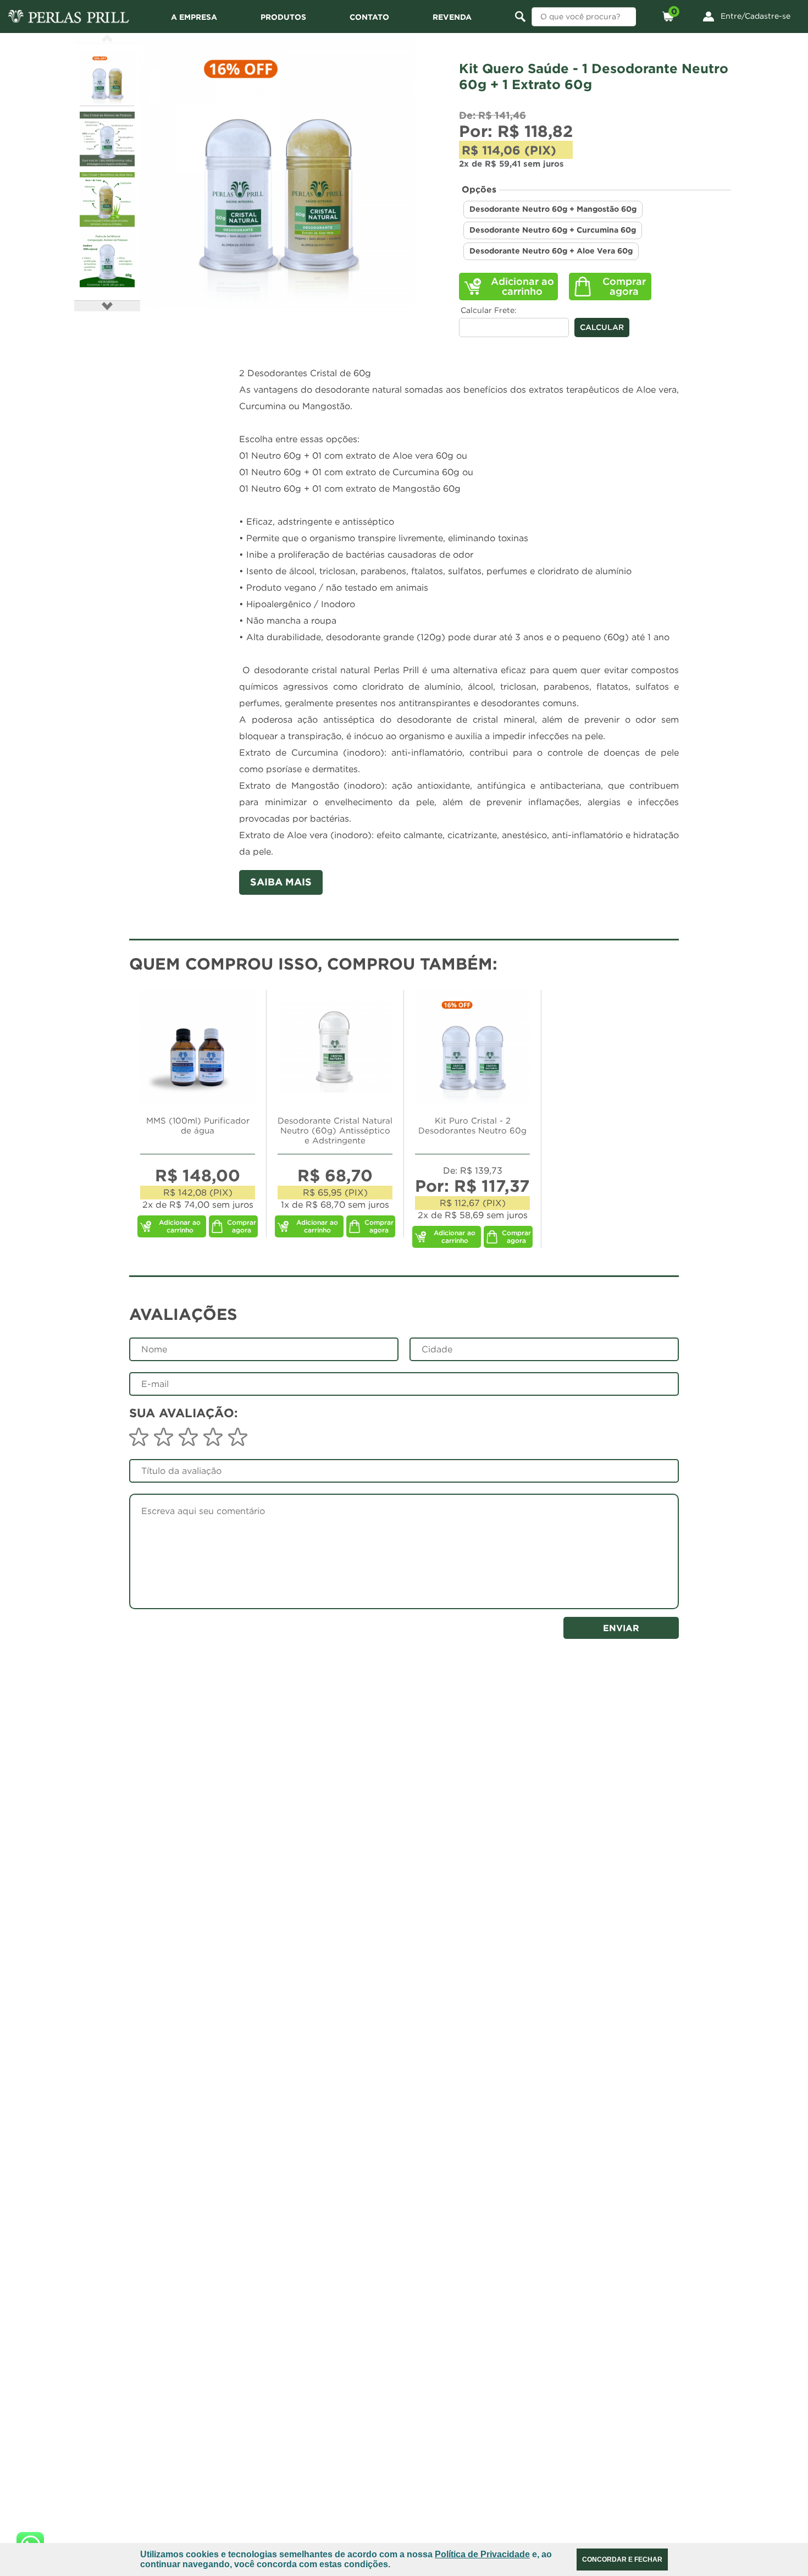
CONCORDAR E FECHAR (622, 2560)
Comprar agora (624, 286)
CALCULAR (602, 327)
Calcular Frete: (489, 310)
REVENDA (452, 17)
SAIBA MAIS (281, 882)
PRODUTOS (283, 17)
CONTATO (369, 17)
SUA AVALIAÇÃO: (184, 1413)
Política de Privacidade (482, 2554)
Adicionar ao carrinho (522, 286)
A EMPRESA (194, 17)
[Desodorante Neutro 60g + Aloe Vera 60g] (278, 170)
